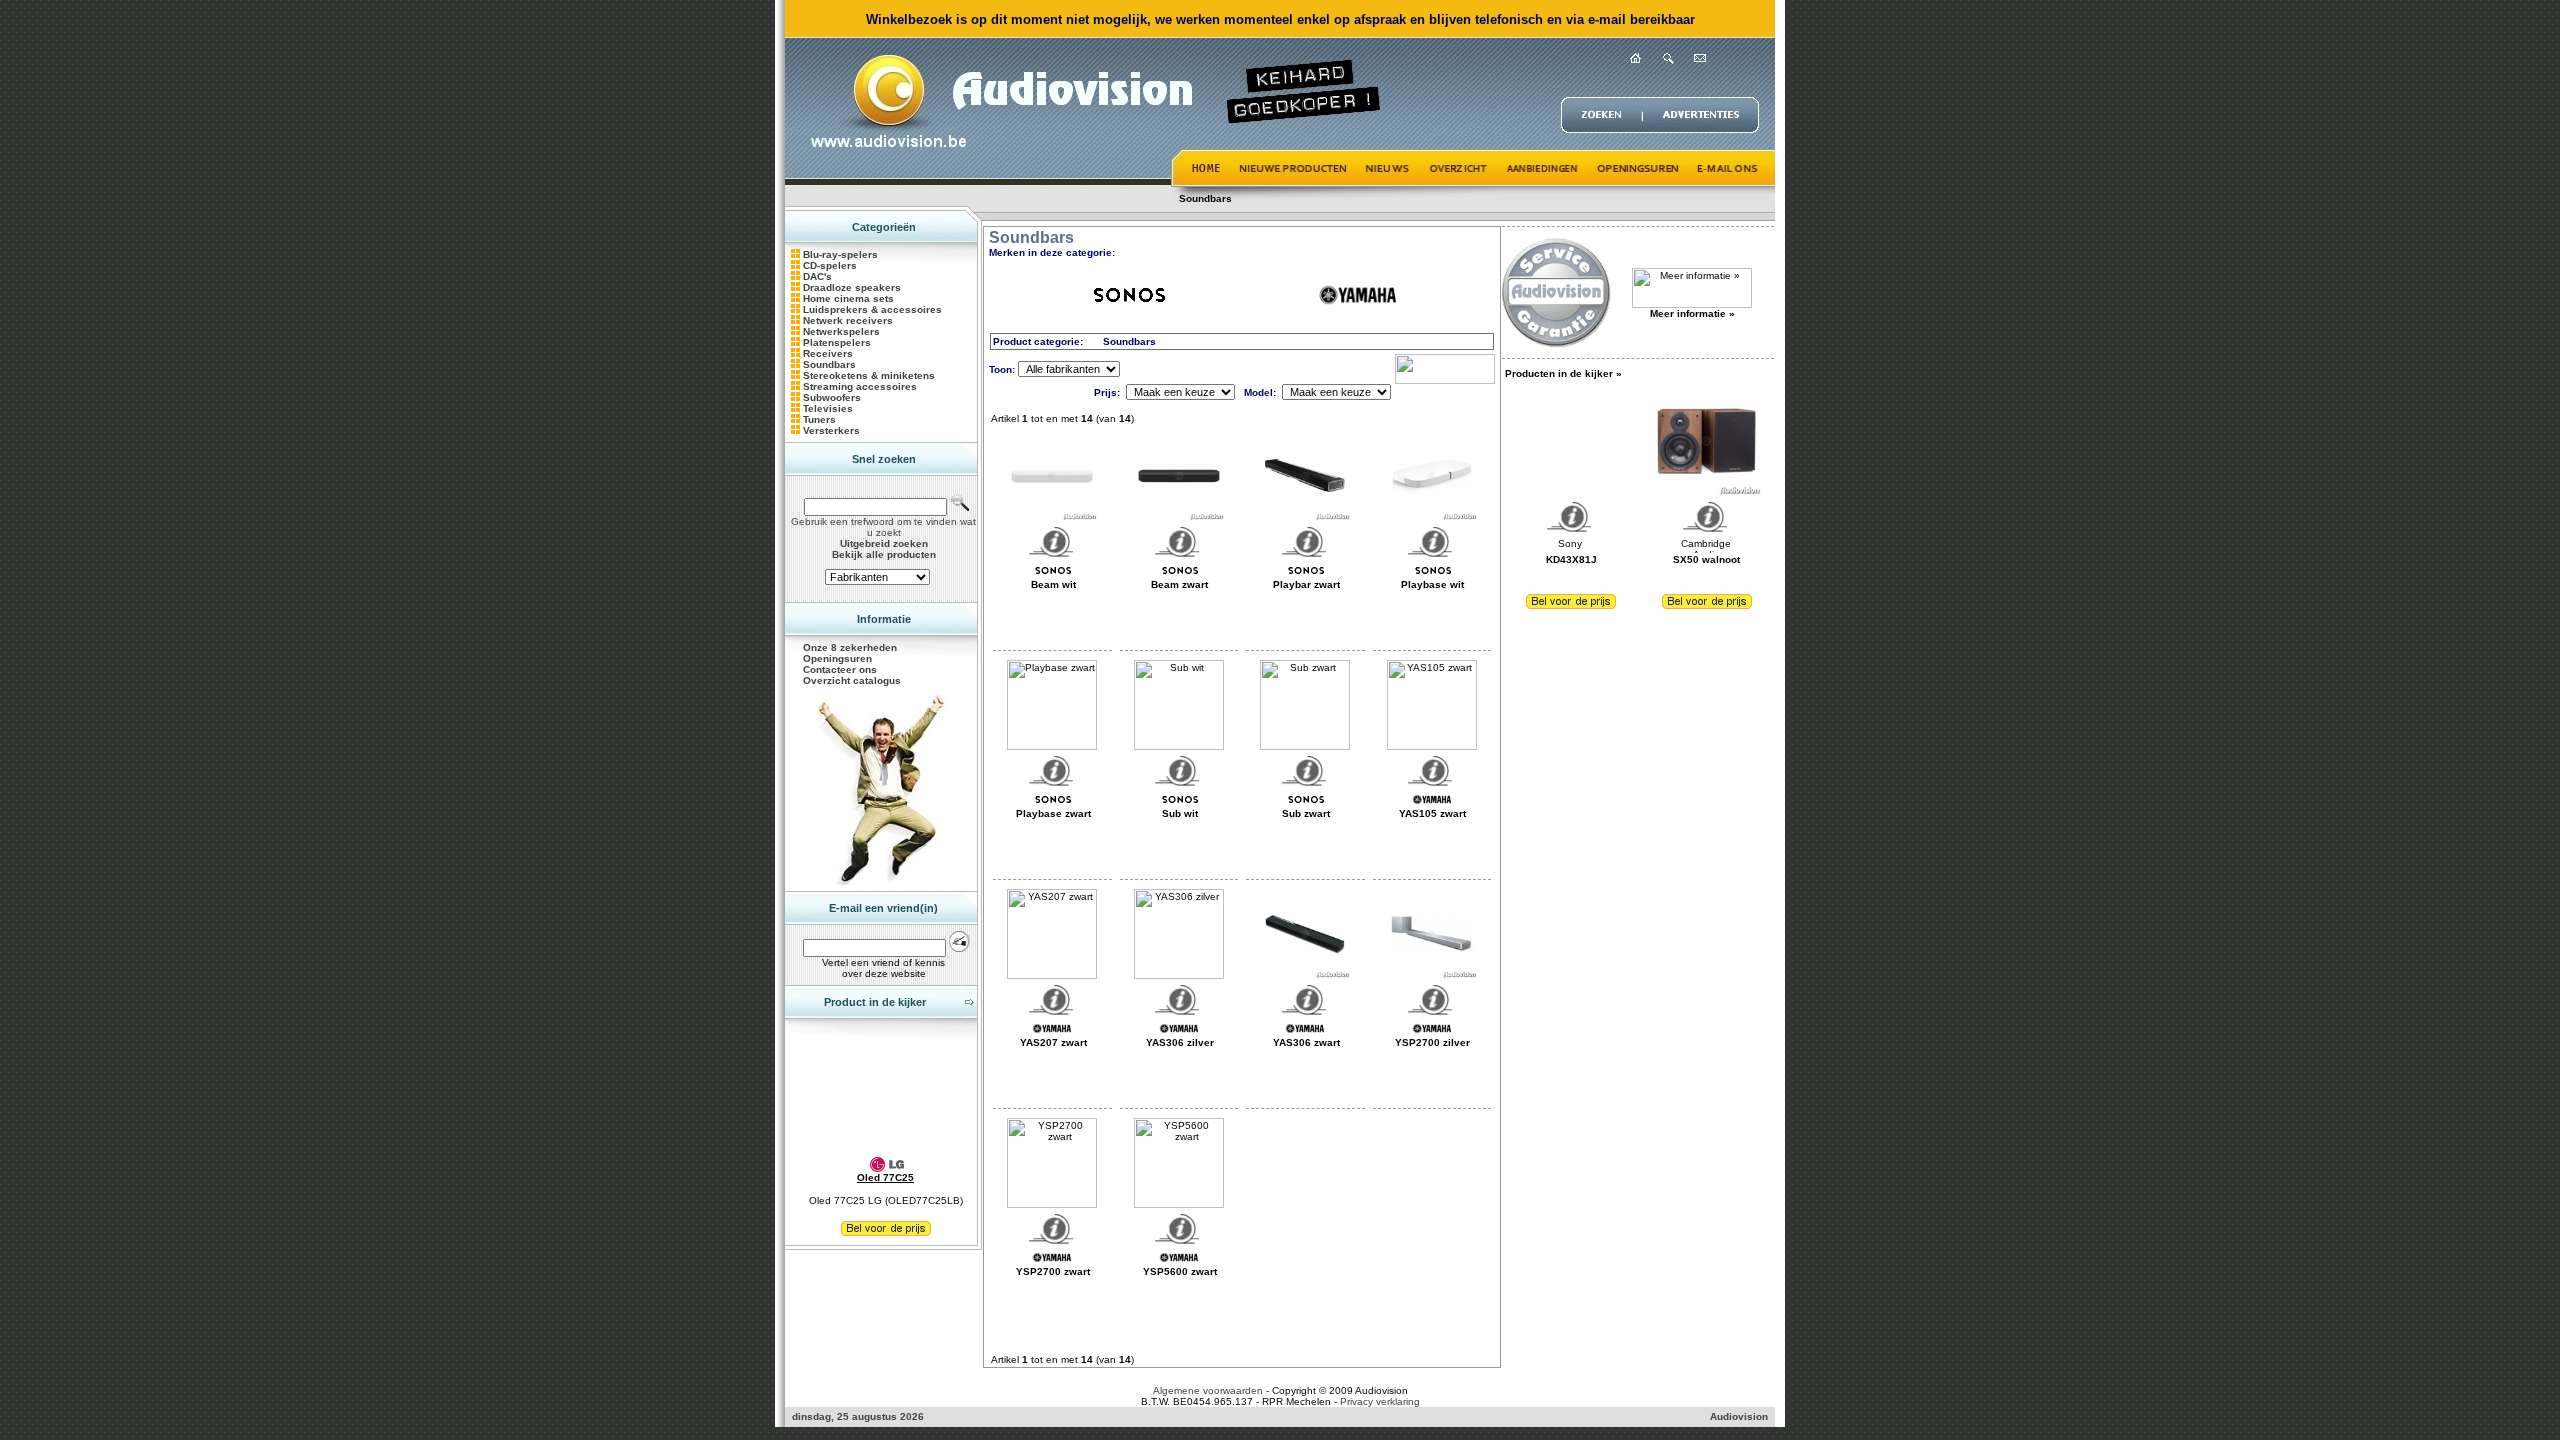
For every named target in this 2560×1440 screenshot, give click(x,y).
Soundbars (1205, 198)
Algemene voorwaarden (1208, 1390)
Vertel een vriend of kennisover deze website (883, 968)
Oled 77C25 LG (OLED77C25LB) (886, 1200)
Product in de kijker (875, 1002)
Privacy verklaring (1380, 1401)
